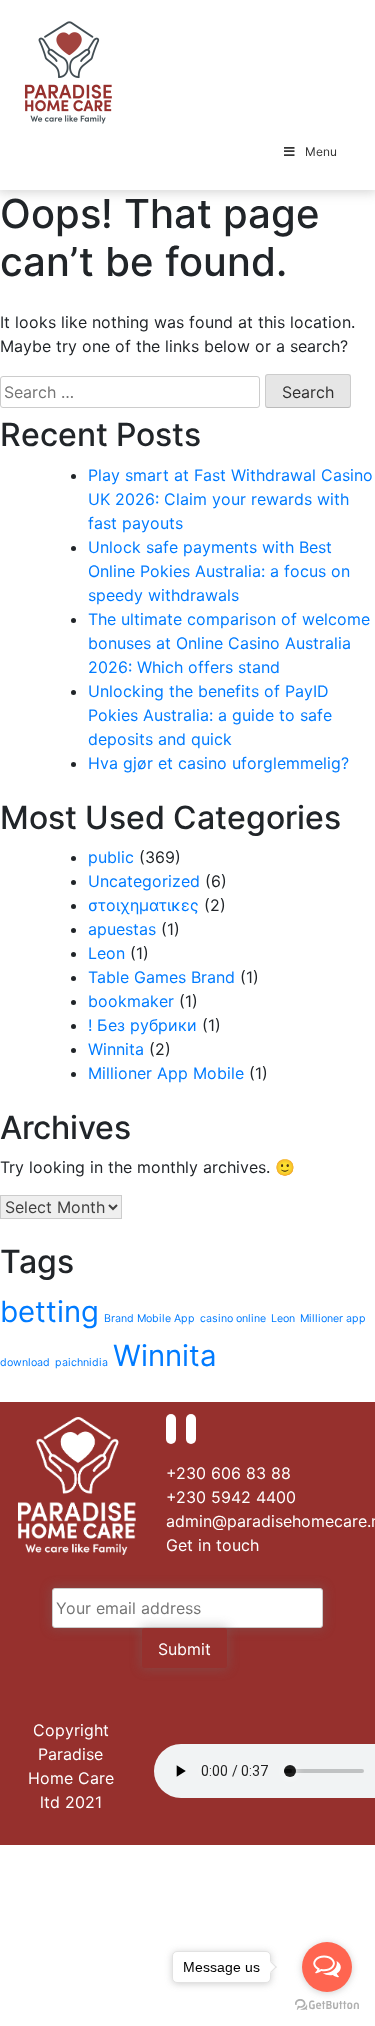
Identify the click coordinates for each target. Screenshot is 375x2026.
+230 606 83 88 (228, 1473)
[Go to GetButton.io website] (327, 2005)
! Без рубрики (142, 1025)
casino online (233, 1318)
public (111, 857)
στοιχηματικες (143, 905)
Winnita (116, 1049)
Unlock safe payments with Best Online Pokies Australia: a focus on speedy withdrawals (219, 571)
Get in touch (212, 1545)
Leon (106, 953)
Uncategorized (144, 881)
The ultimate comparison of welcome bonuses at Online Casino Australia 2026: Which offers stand (229, 643)
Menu (321, 151)
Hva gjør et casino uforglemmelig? (218, 763)
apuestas (122, 929)
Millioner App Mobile (166, 1073)
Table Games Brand (161, 977)
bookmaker (131, 1001)
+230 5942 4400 (231, 1497)
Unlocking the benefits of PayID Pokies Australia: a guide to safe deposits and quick (210, 715)
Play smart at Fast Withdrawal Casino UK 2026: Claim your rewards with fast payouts (230, 499)
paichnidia (81, 1362)
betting (49, 1311)
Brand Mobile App (149, 1318)
